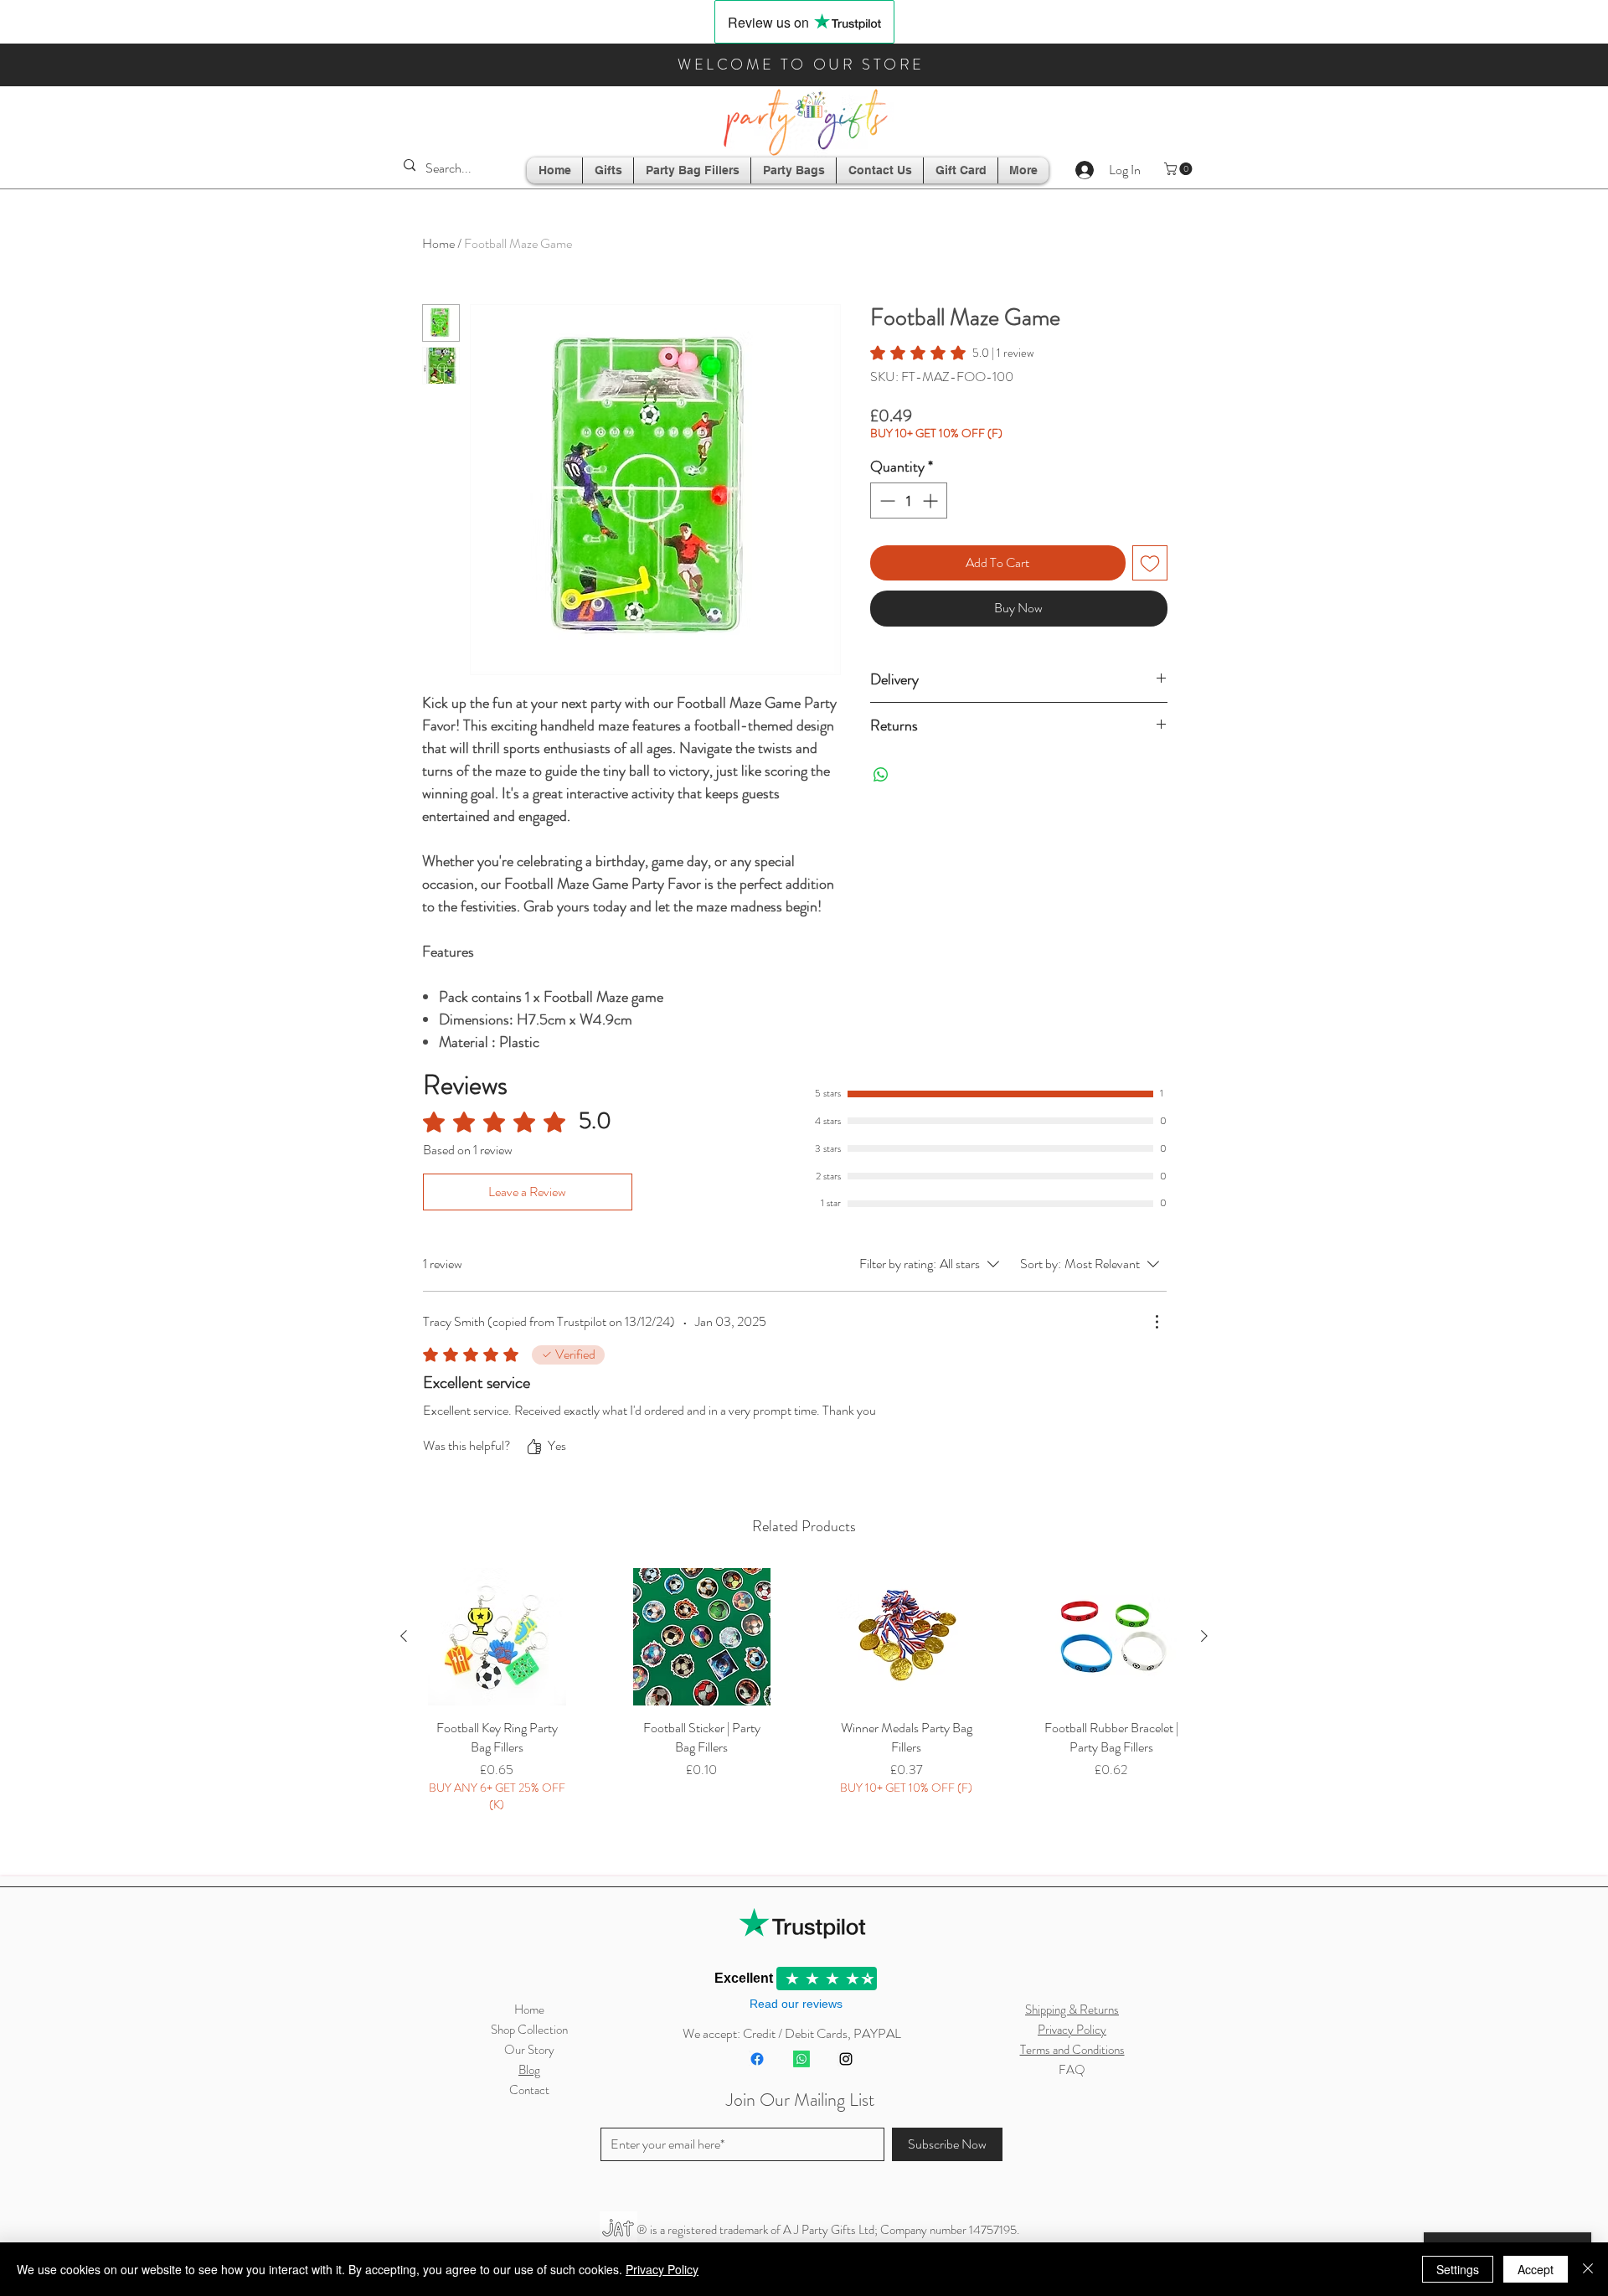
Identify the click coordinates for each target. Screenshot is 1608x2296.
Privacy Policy (662, 2269)
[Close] (1588, 2269)
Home (438, 243)
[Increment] (932, 500)
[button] (1180, 169)
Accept (1536, 2269)
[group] (804, 1713)
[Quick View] (497, 1637)
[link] (952, 353)
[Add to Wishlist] (1150, 563)
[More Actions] (1157, 1322)
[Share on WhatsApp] (881, 775)
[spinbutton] (909, 500)
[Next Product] (1204, 1636)
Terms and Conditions (1072, 2050)
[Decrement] (886, 500)
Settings (1458, 2269)
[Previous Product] (404, 1636)
